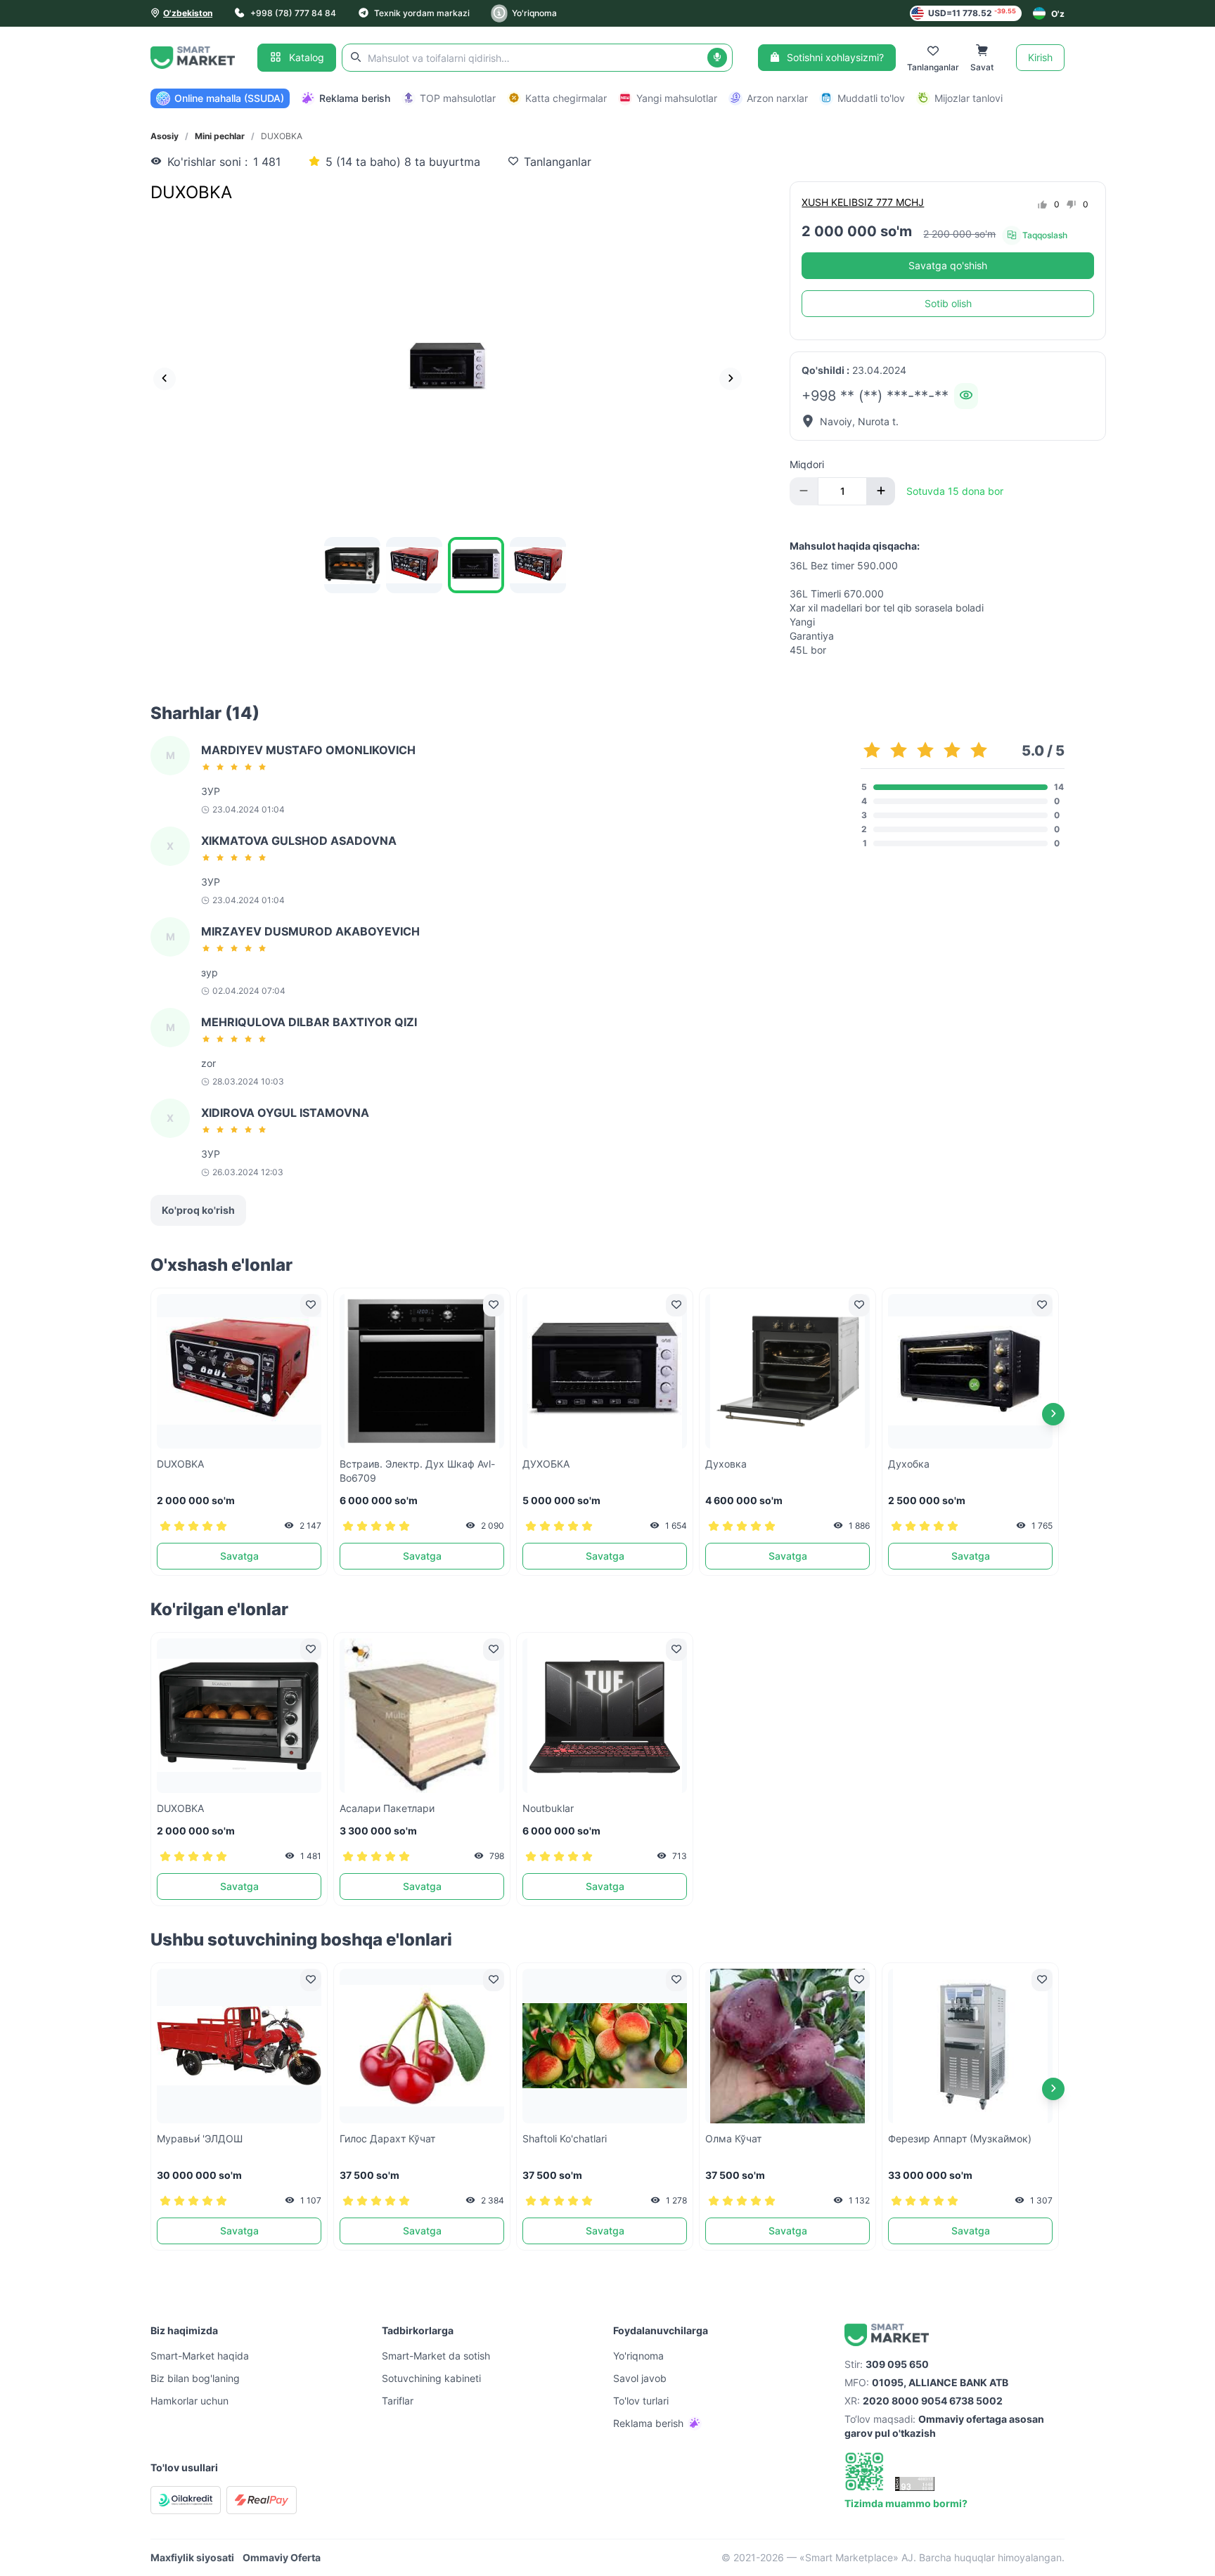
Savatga (239, 1556)
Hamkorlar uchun (189, 2401)
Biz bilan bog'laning (195, 2378)
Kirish (1040, 57)
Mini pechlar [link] (220, 136)
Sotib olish (948, 303)
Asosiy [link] (165, 136)
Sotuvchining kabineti (431, 2378)
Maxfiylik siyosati (192, 2557)
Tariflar (398, 2401)
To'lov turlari (641, 2401)
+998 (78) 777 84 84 (293, 13)
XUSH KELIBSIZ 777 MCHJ (863, 202)
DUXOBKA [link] (282, 136)
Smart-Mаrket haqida (200, 2356)
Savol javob (640, 2378)
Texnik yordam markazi (422, 13)
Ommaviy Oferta (282, 2557)
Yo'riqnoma (534, 13)
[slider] (236, 767)
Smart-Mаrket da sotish (436, 2356)
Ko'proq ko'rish (198, 1210)
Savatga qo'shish (948, 265)
